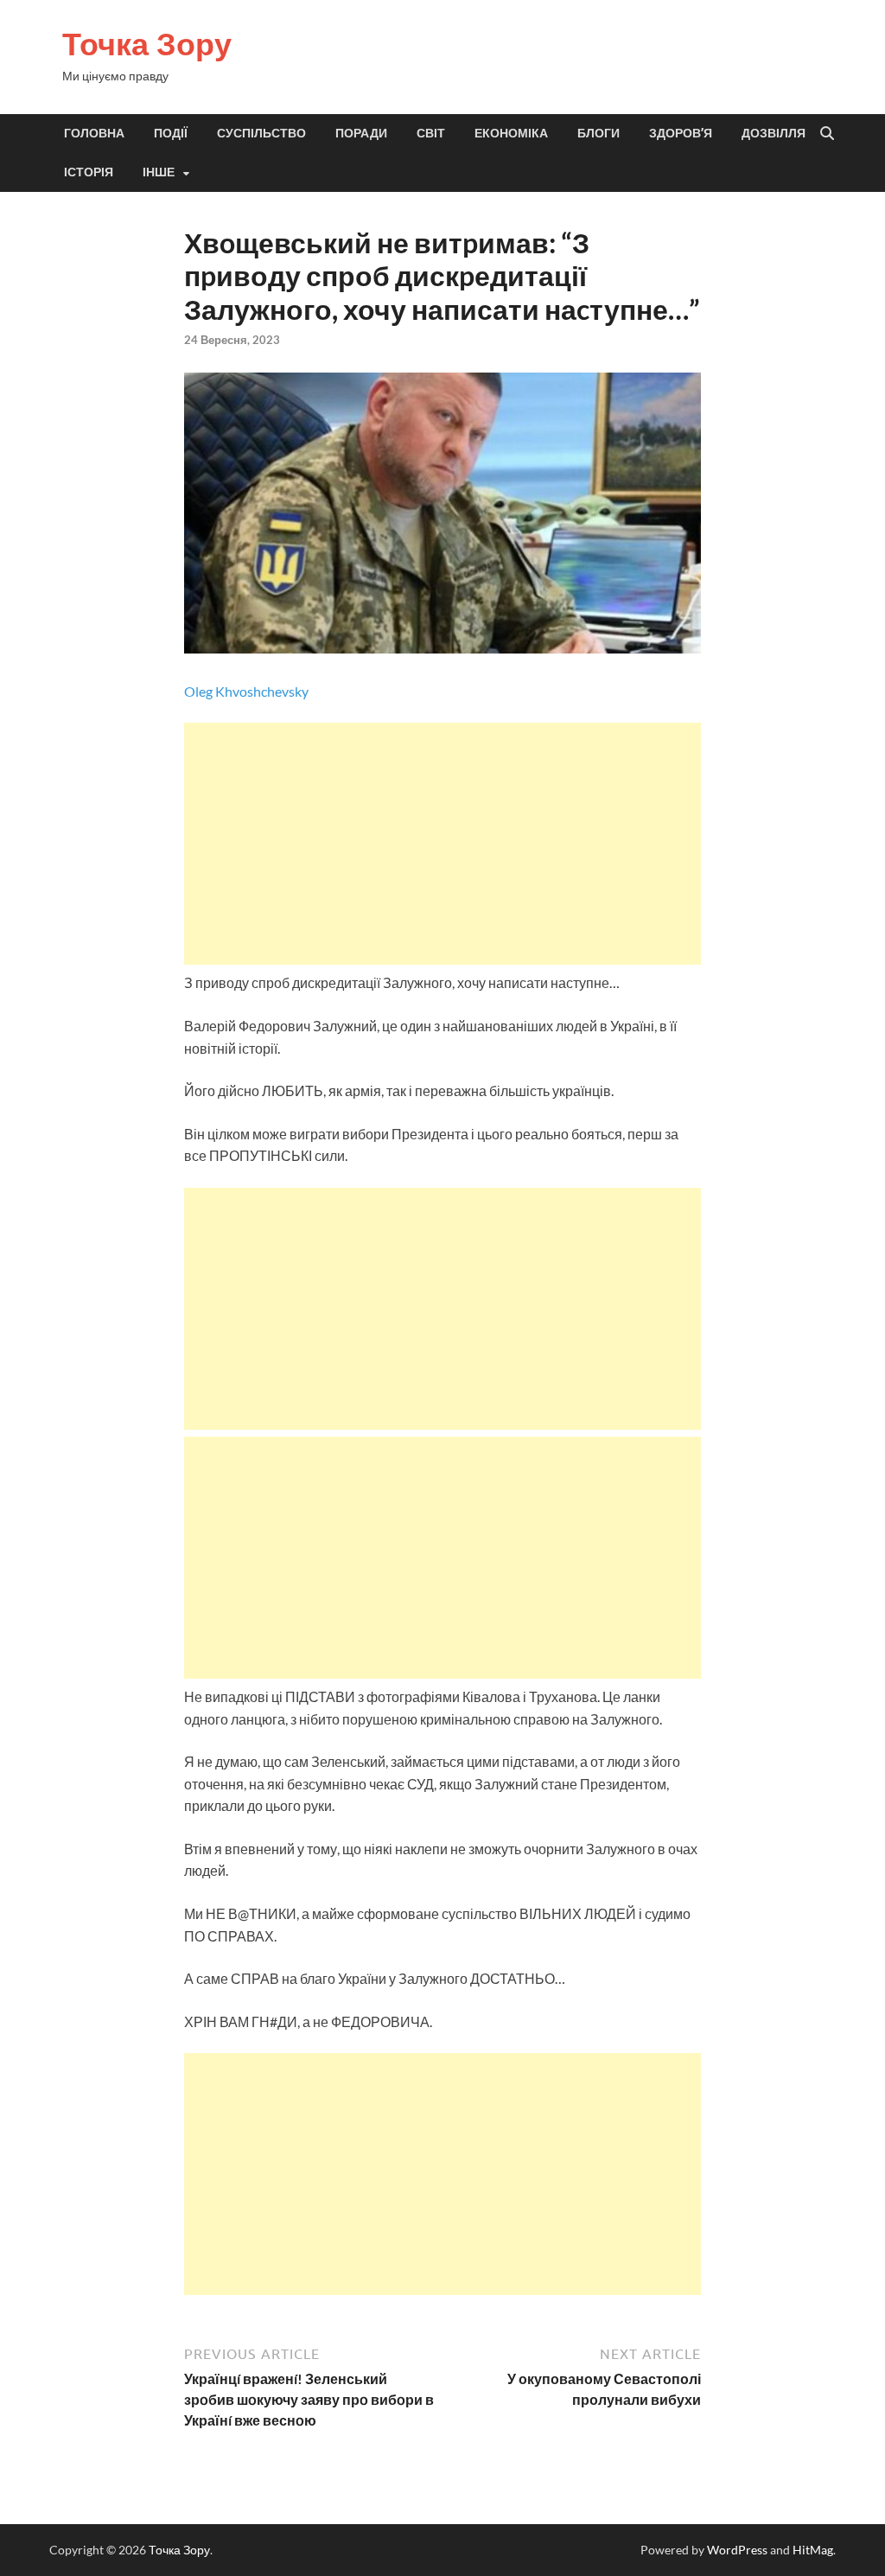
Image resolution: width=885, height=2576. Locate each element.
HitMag (813, 2550)
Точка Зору (147, 44)
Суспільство (261, 133)
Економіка (511, 133)
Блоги (598, 133)
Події (171, 133)
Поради (361, 133)
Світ (431, 133)
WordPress (737, 2550)
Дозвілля (774, 133)
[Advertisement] (443, 844)
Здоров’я (681, 133)
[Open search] (827, 134)
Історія (89, 172)
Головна (94, 133)
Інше (159, 172)
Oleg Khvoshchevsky (246, 691)
